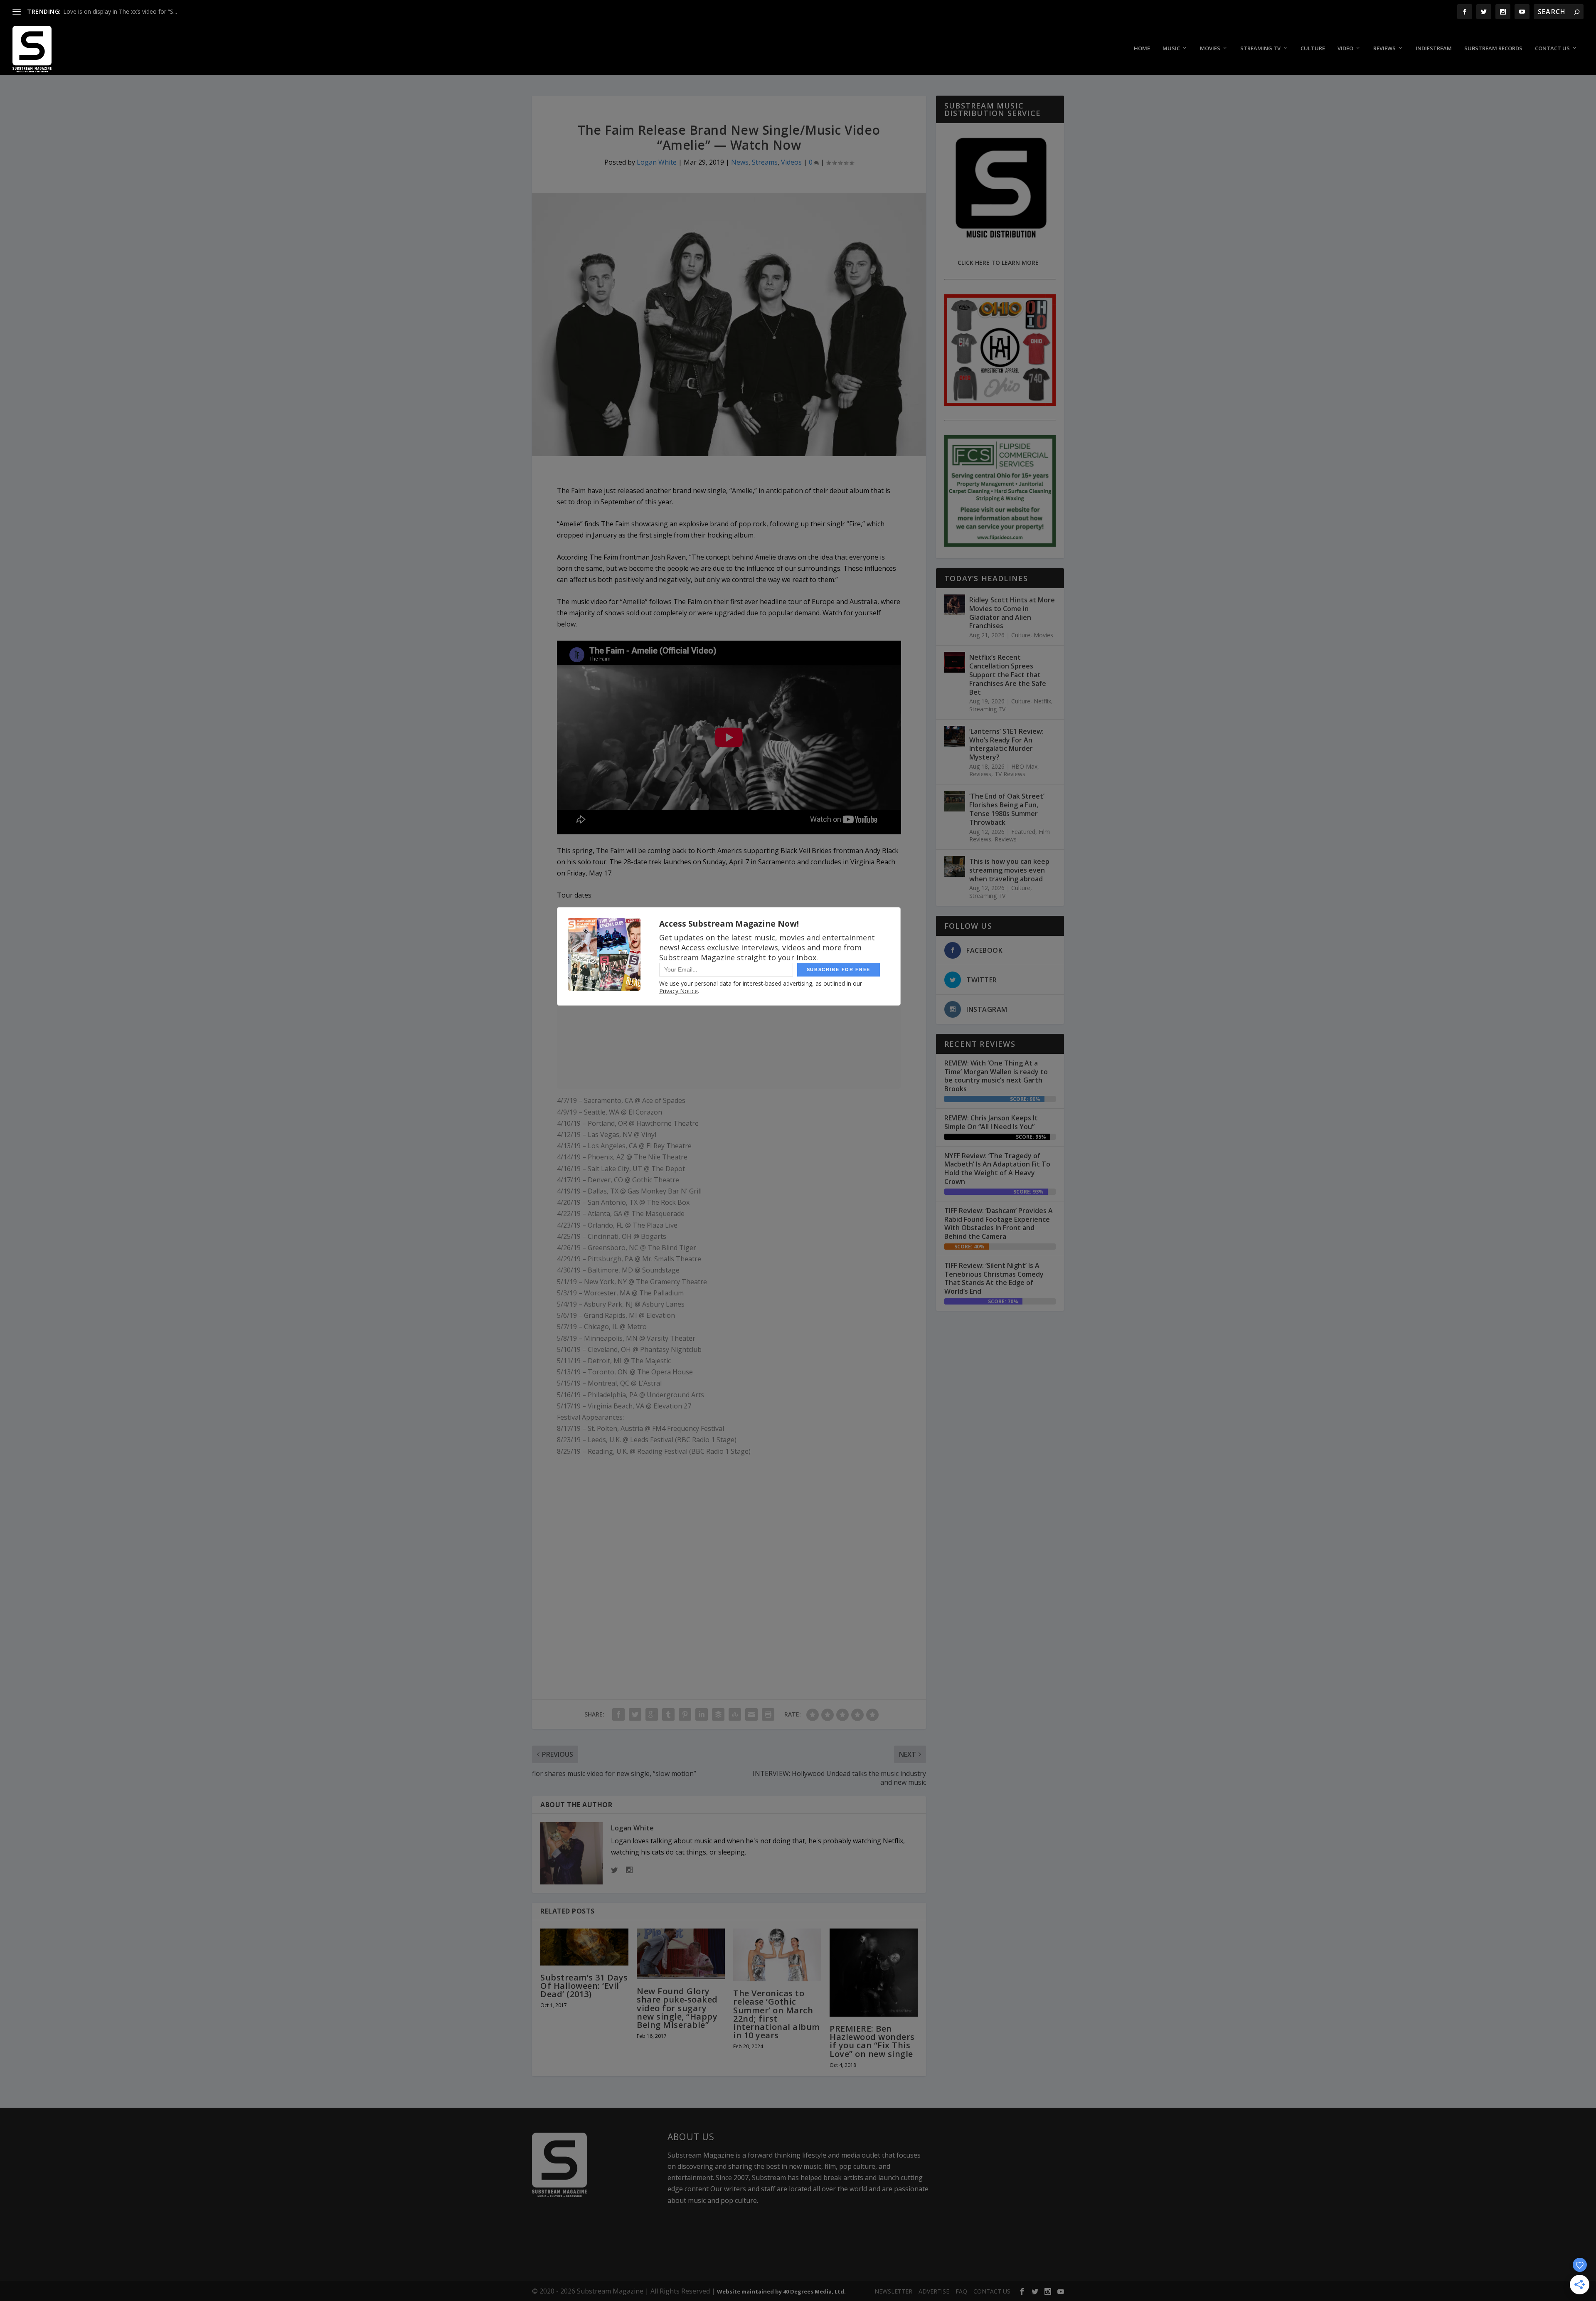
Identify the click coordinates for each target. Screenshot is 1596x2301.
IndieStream (1434, 48)
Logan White (657, 162)
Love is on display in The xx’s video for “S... (120, 11)
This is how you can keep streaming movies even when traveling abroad (1009, 870)
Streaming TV (1260, 48)
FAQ (961, 2291)
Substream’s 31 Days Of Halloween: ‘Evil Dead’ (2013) (584, 1986)
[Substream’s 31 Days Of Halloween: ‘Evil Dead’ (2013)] (584, 1947)
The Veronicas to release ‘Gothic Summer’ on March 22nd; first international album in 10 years (777, 2014)
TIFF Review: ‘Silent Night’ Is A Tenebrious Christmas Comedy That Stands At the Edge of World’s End (994, 1278)
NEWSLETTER (893, 2291)
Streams (765, 162)
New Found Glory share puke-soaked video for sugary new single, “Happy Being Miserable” (677, 2008)
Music (1171, 48)
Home (1142, 48)
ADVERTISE (934, 2291)
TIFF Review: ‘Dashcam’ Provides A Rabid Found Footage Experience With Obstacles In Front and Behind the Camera (999, 1223)
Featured (1023, 832)
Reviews (1384, 48)
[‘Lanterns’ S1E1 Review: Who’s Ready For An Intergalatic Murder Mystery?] (955, 736)
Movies (1210, 48)
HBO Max (1024, 766)
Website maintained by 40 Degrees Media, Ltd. (781, 2291)
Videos (791, 162)
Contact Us (1552, 48)
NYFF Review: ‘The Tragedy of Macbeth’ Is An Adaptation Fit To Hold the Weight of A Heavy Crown (997, 1169)
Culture (1313, 48)
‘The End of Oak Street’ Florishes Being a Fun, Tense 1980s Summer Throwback (1007, 809)
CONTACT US (992, 2291)
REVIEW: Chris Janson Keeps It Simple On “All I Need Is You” (991, 1122)
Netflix (1042, 701)
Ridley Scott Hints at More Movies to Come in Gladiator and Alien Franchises (1012, 613)
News (740, 162)
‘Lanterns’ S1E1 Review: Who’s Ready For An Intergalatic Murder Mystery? (1006, 744)
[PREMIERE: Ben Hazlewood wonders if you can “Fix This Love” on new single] (874, 1973)
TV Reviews (1010, 774)
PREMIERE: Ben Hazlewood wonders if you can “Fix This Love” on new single (872, 2041)
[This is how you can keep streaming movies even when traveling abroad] (955, 866)
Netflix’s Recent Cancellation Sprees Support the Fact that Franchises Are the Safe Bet (1008, 675)
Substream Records (1493, 48)
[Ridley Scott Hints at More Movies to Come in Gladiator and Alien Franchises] (955, 605)
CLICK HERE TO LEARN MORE (998, 263)
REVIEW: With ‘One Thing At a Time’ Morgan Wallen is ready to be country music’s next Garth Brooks (996, 1076)
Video (1345, 48)
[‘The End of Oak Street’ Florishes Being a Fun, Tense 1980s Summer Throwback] (955, 801)
